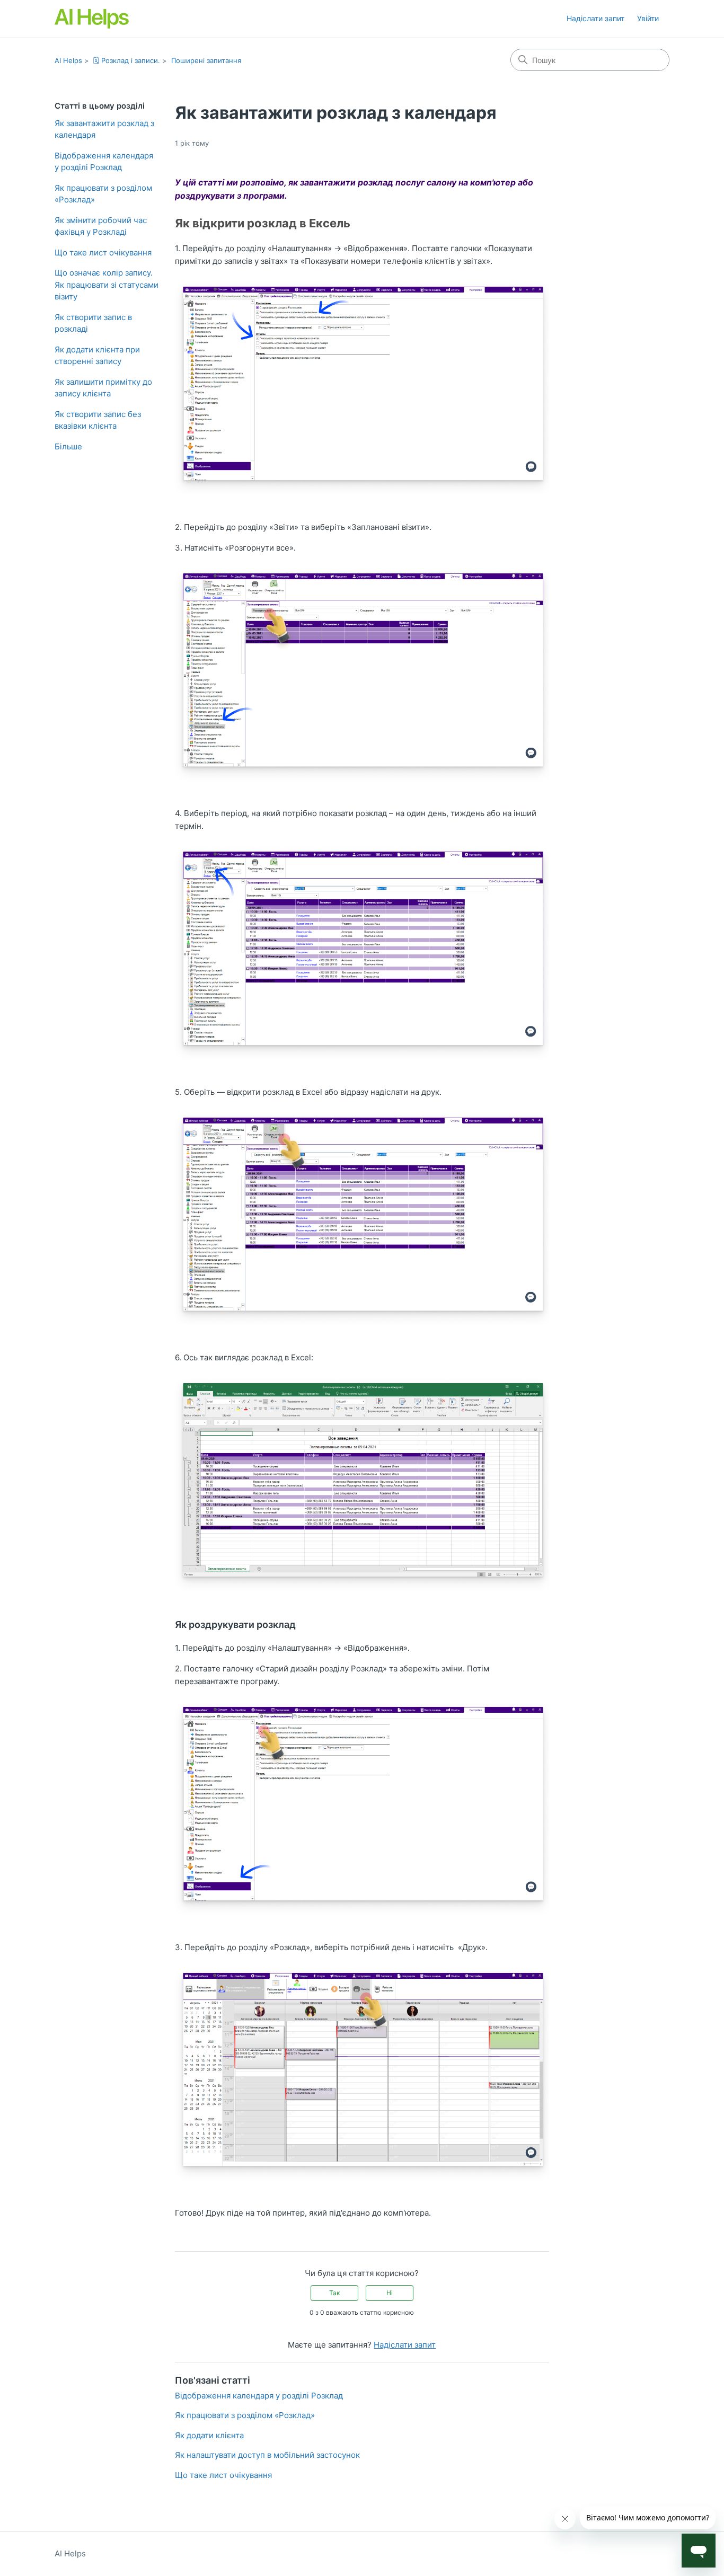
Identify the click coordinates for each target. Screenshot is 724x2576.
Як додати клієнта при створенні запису (97, 356)
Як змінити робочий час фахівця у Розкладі (101, 226)
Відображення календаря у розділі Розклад (104, 162)
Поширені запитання (206, 60)
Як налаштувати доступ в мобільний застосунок (267, 2455)
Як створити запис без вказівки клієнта (98, 420)
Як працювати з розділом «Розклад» (103, 194)
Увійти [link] (648, 18)
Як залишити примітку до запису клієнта (103, 388)
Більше (68, 446)
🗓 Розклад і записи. (127, 60)
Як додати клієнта (209, 2435)
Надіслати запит (595, 18)
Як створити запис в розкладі (93, 323)
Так (334, 2293)
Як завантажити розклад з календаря (104, 129)
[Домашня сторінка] (92, 19)
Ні (390, 2293)
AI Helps (68, 60)
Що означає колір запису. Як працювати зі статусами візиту (107, 285)
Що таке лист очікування (103, 253)
